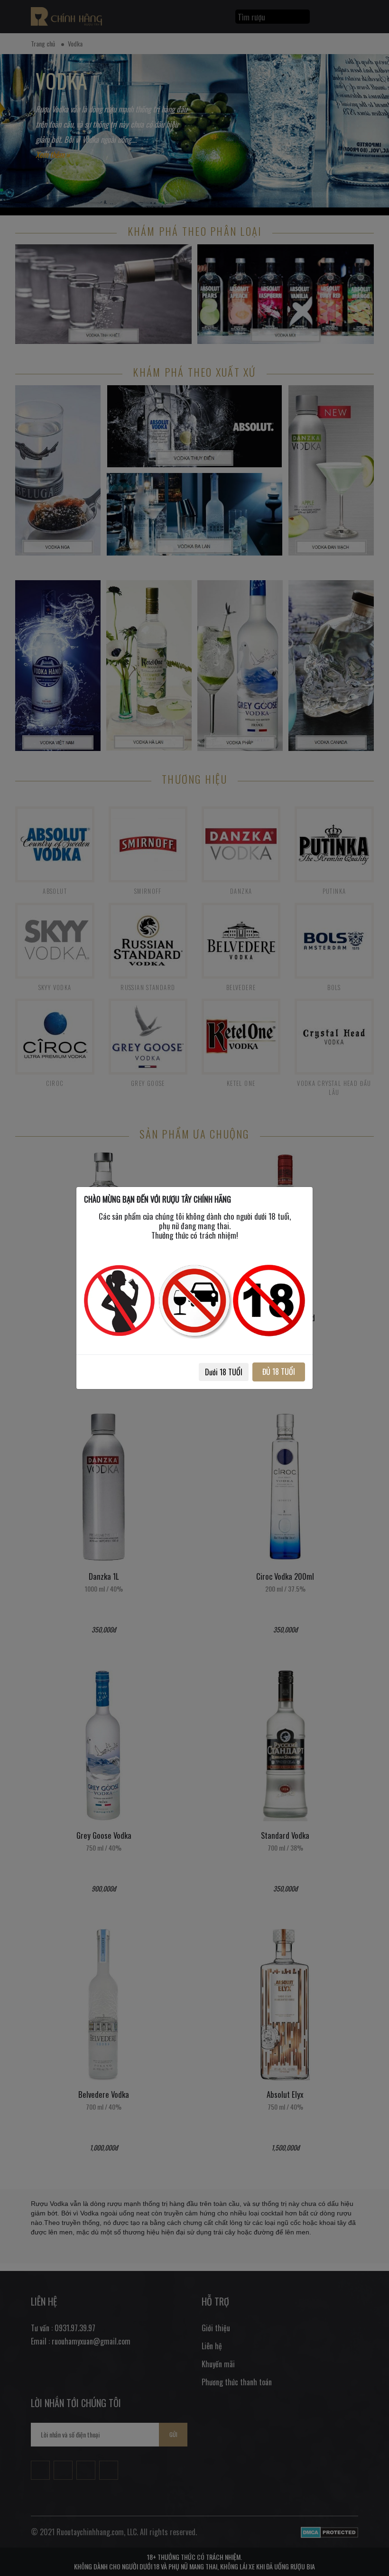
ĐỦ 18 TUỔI (279, 1371)
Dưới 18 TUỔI (224, 1372)
